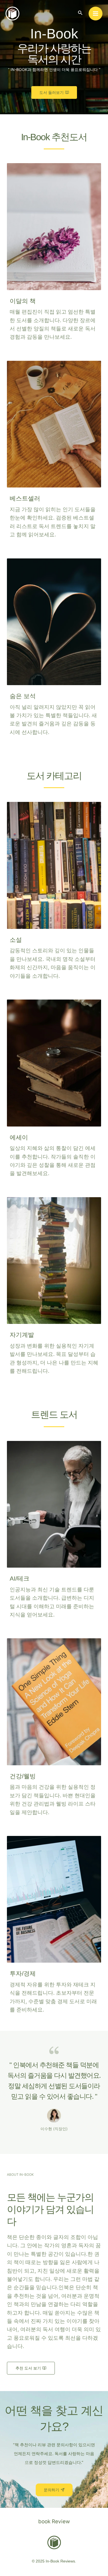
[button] (80, 13)
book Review (54, 2521)
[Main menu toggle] (96, 14)
